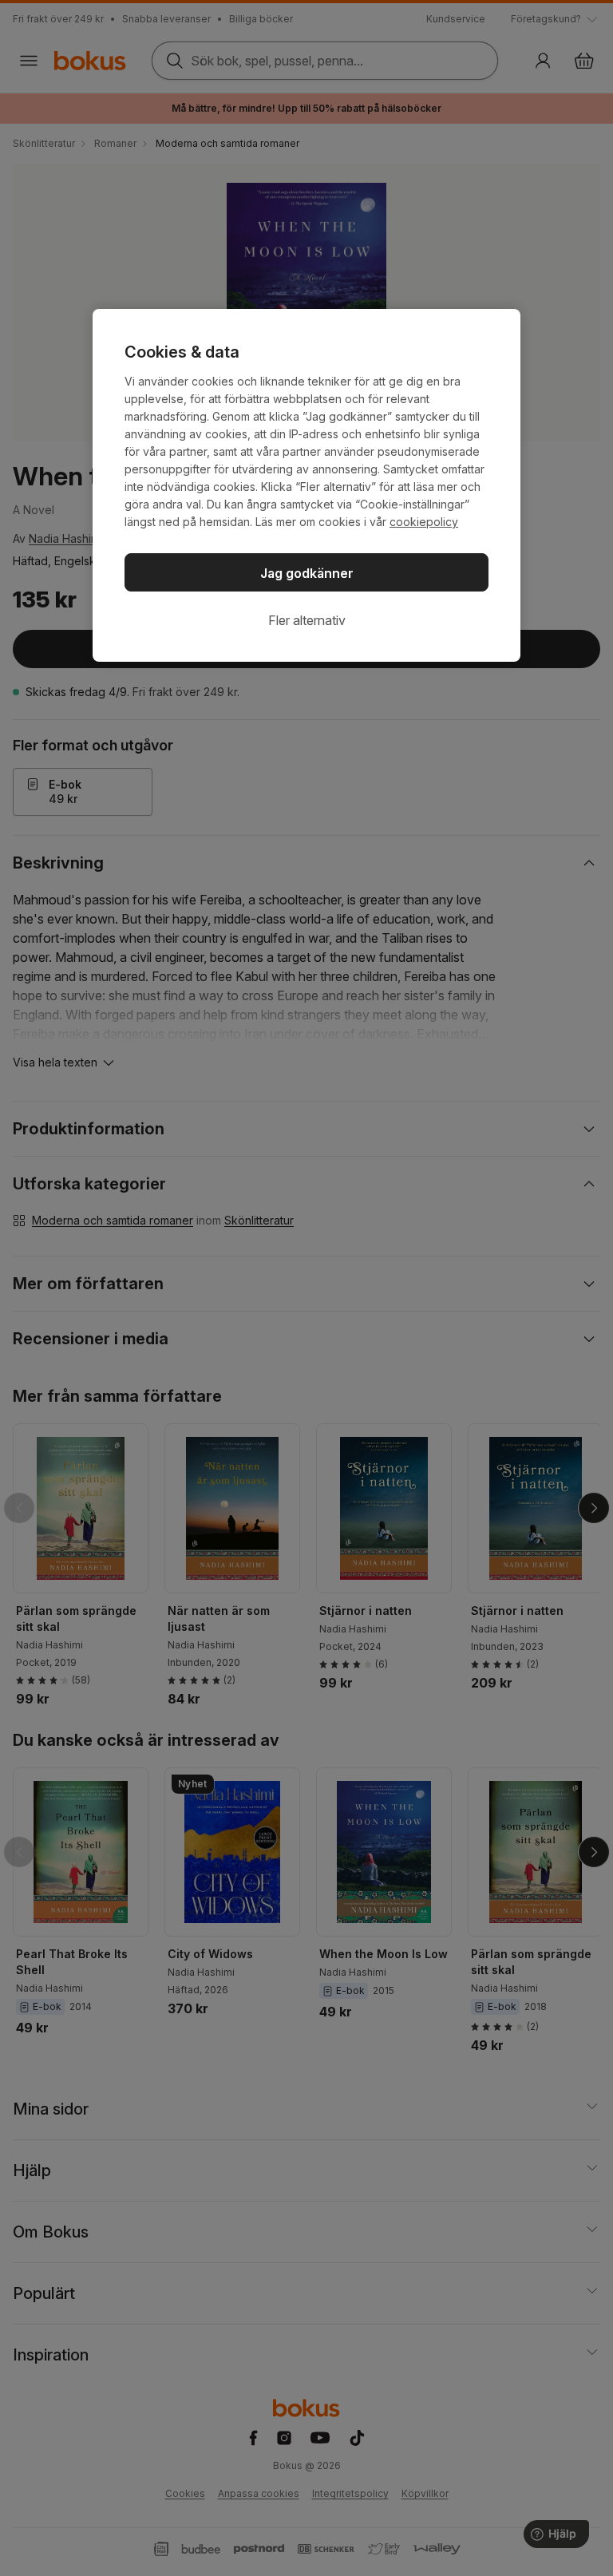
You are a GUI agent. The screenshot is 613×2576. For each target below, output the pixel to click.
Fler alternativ (307, 620)
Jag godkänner (307, 573)
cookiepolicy (424, 522)
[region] (306, 485)
